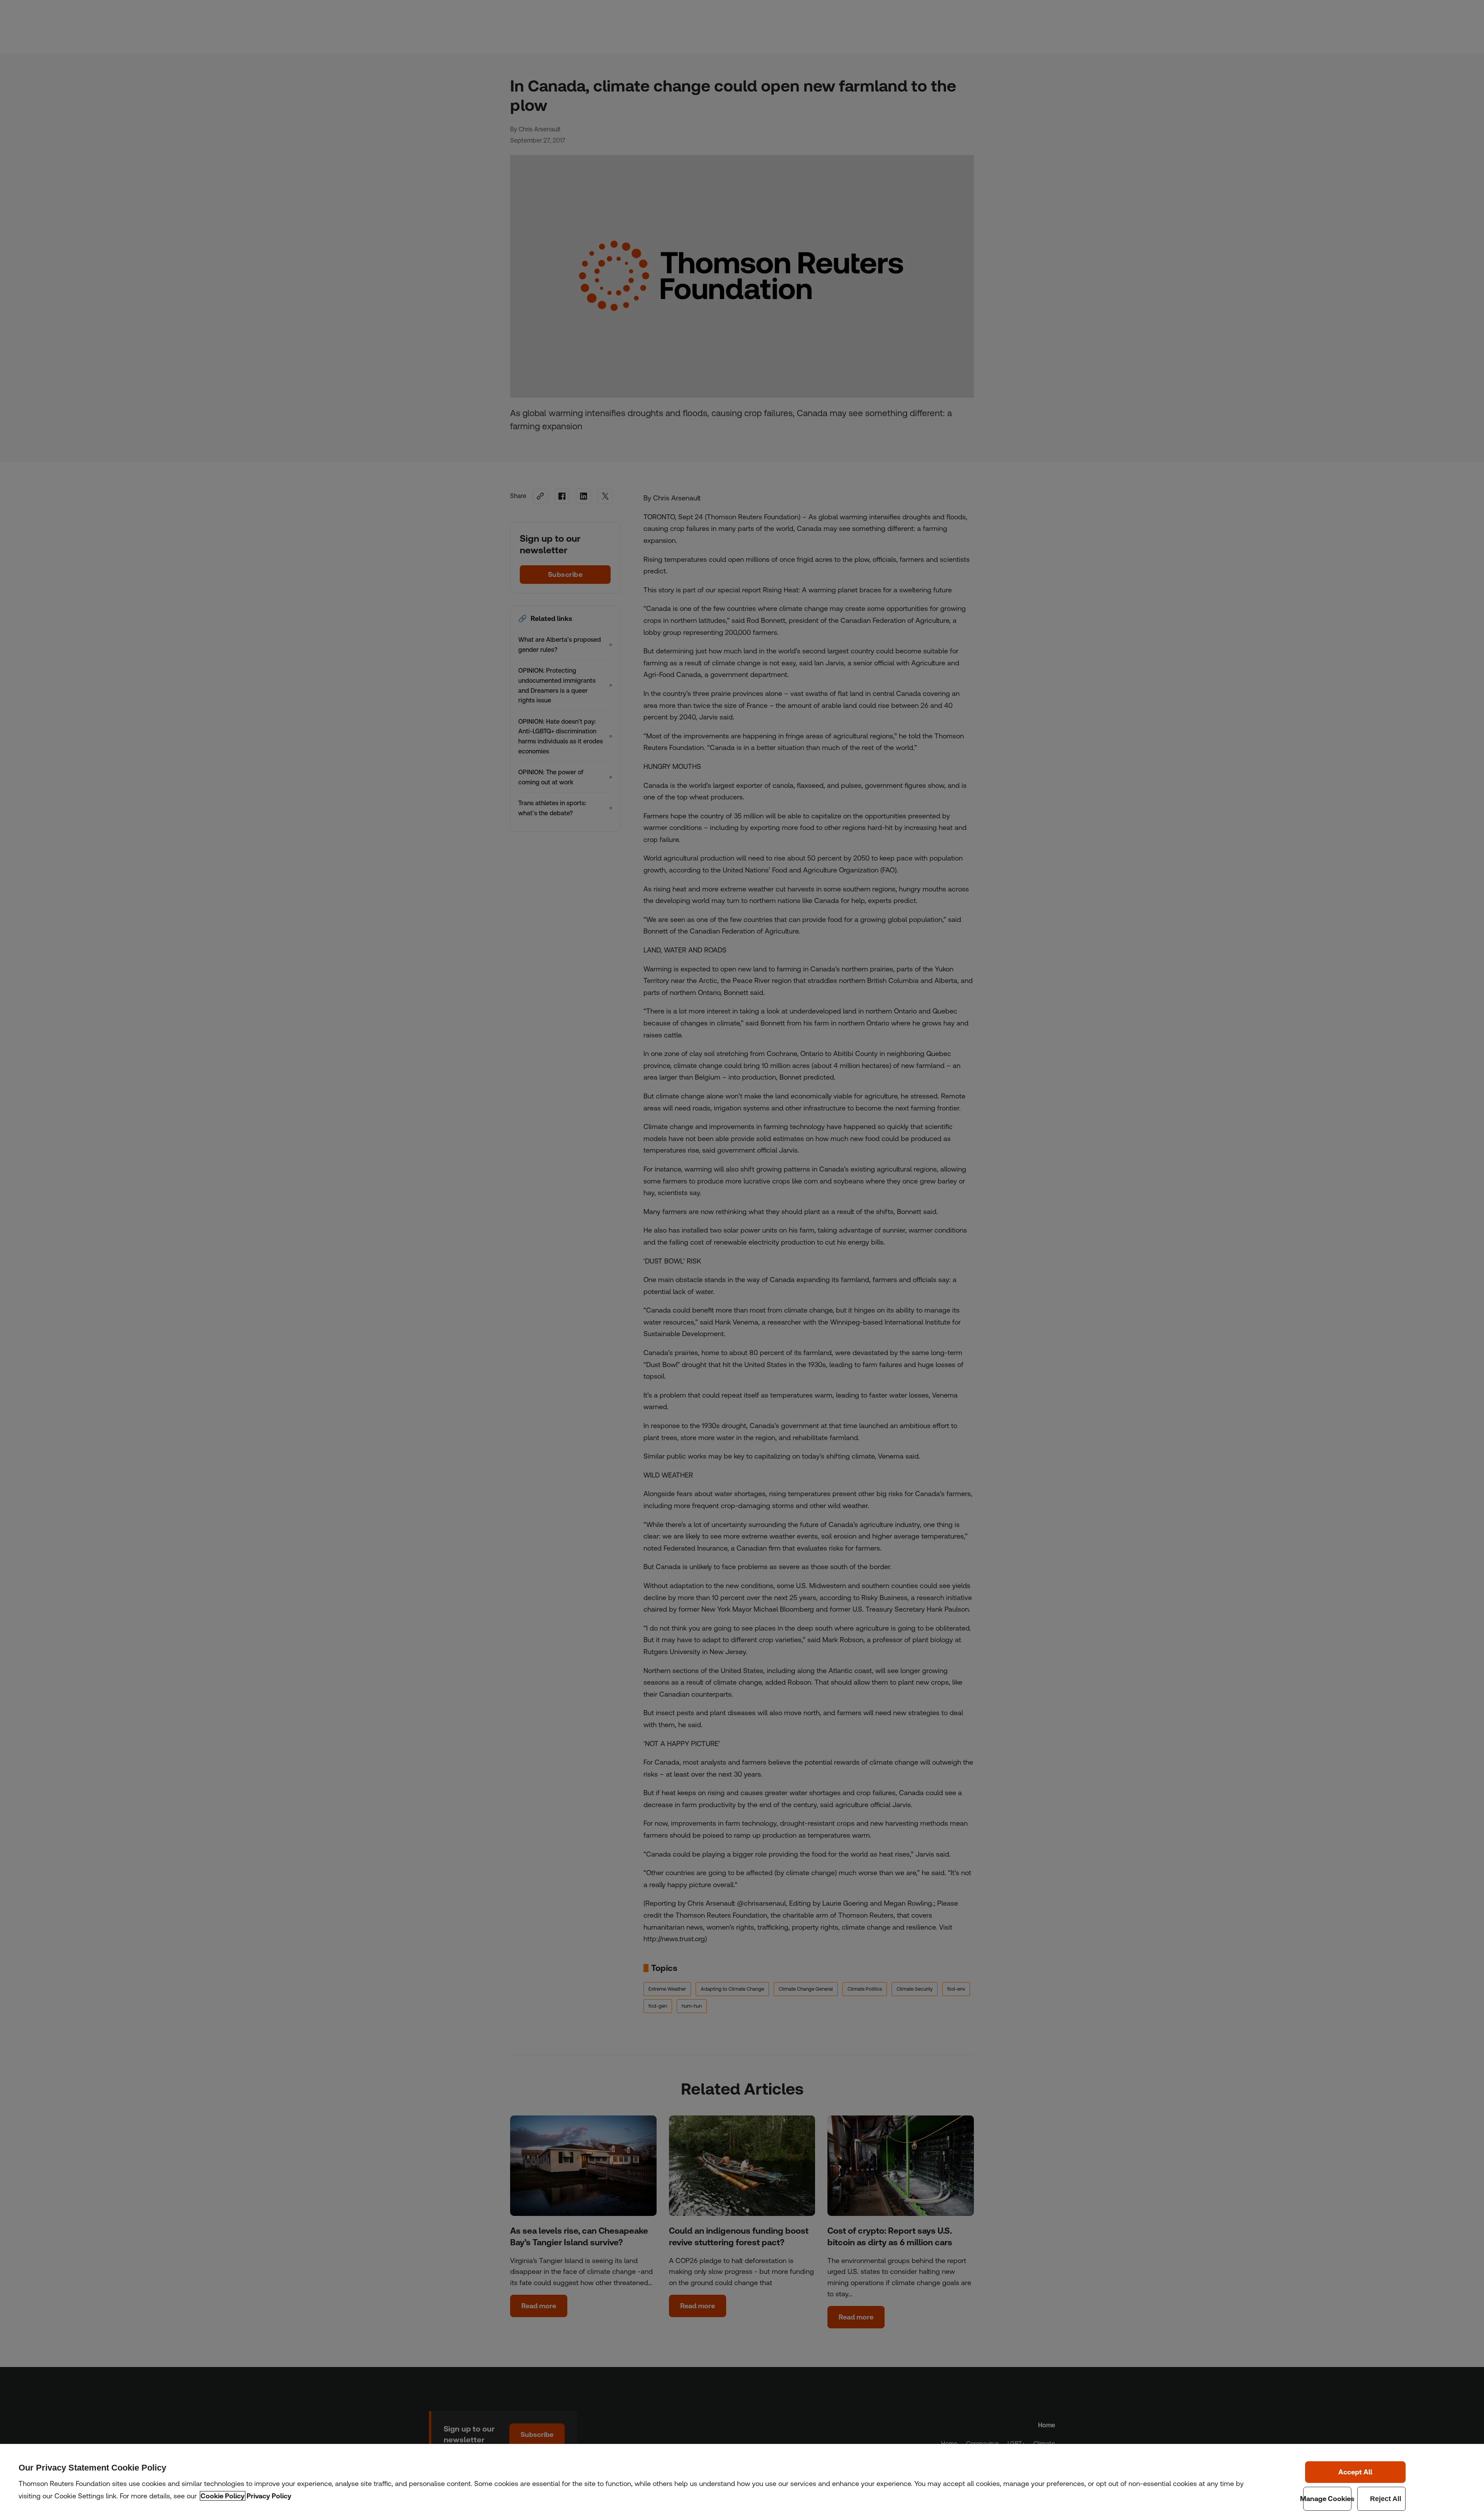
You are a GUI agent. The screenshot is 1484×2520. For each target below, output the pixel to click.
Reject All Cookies (1381, 2499)
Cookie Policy (223, 2496)
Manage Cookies (1327, 2499)
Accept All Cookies (1355, 2472)
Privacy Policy (269, 2496)
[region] (742, 2482)
